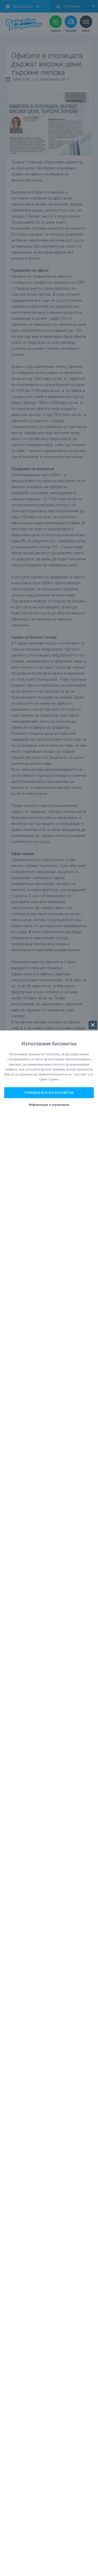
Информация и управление (49, 1105)
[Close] (93, 1025)
